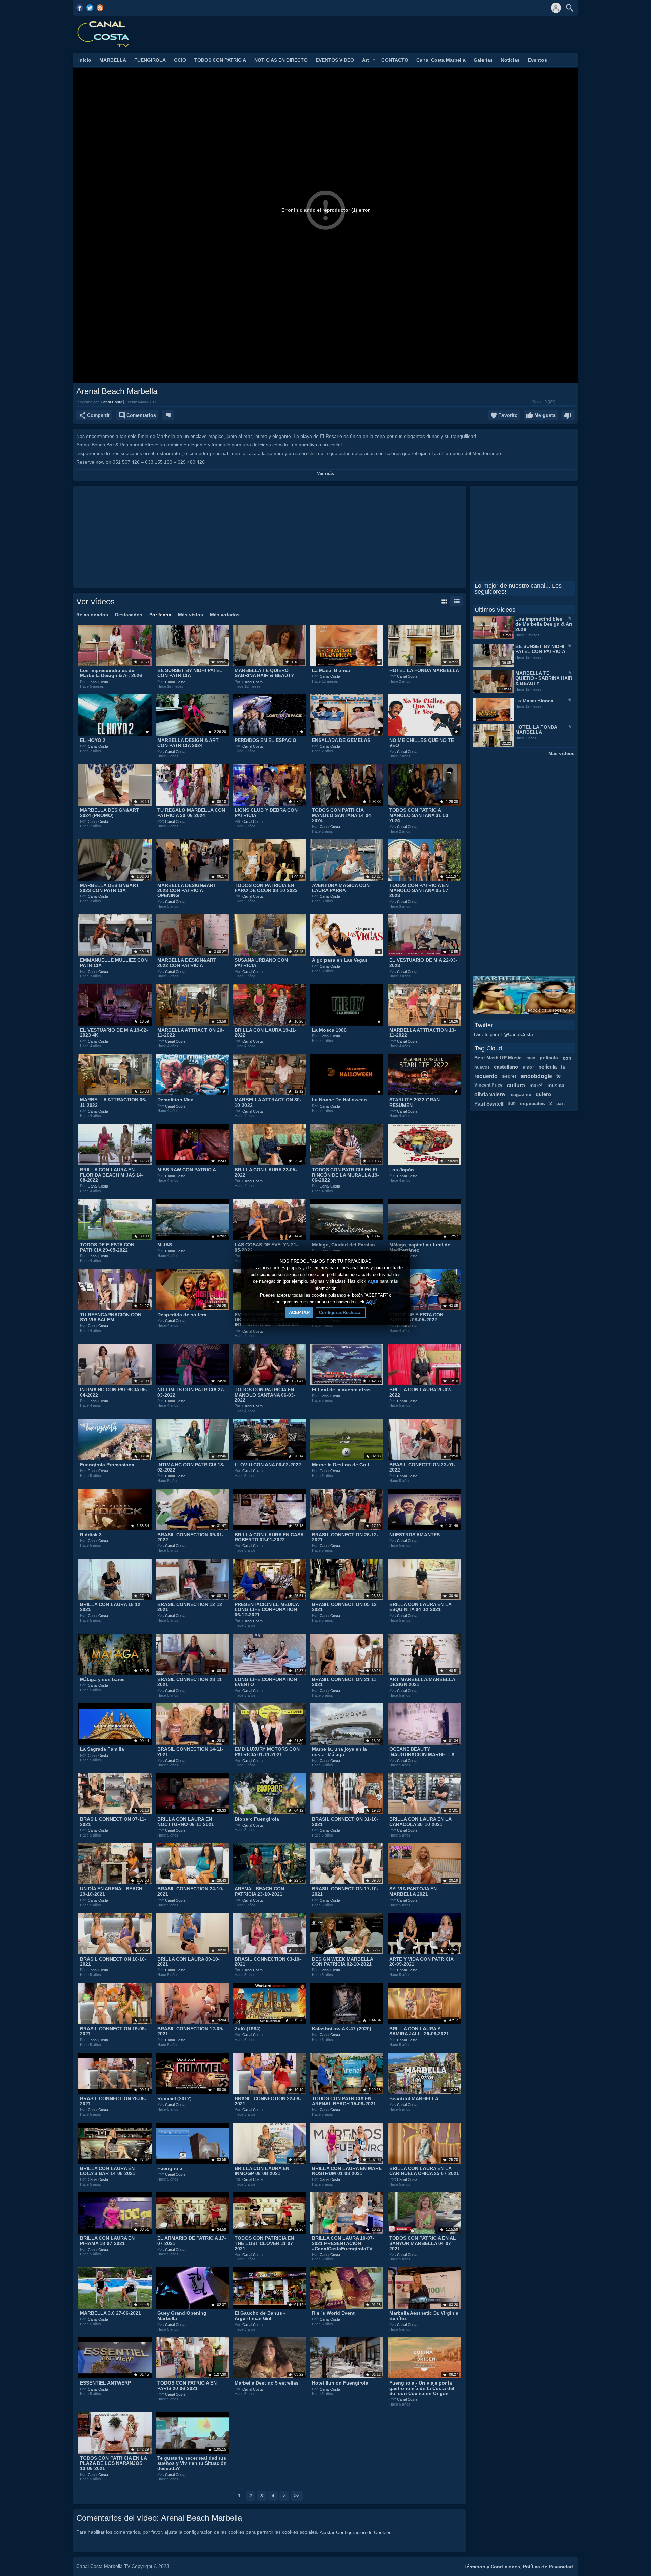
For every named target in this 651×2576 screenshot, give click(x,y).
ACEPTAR (299, 1312)
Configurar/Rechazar (341, 1312)
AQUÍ (373, 1282)
